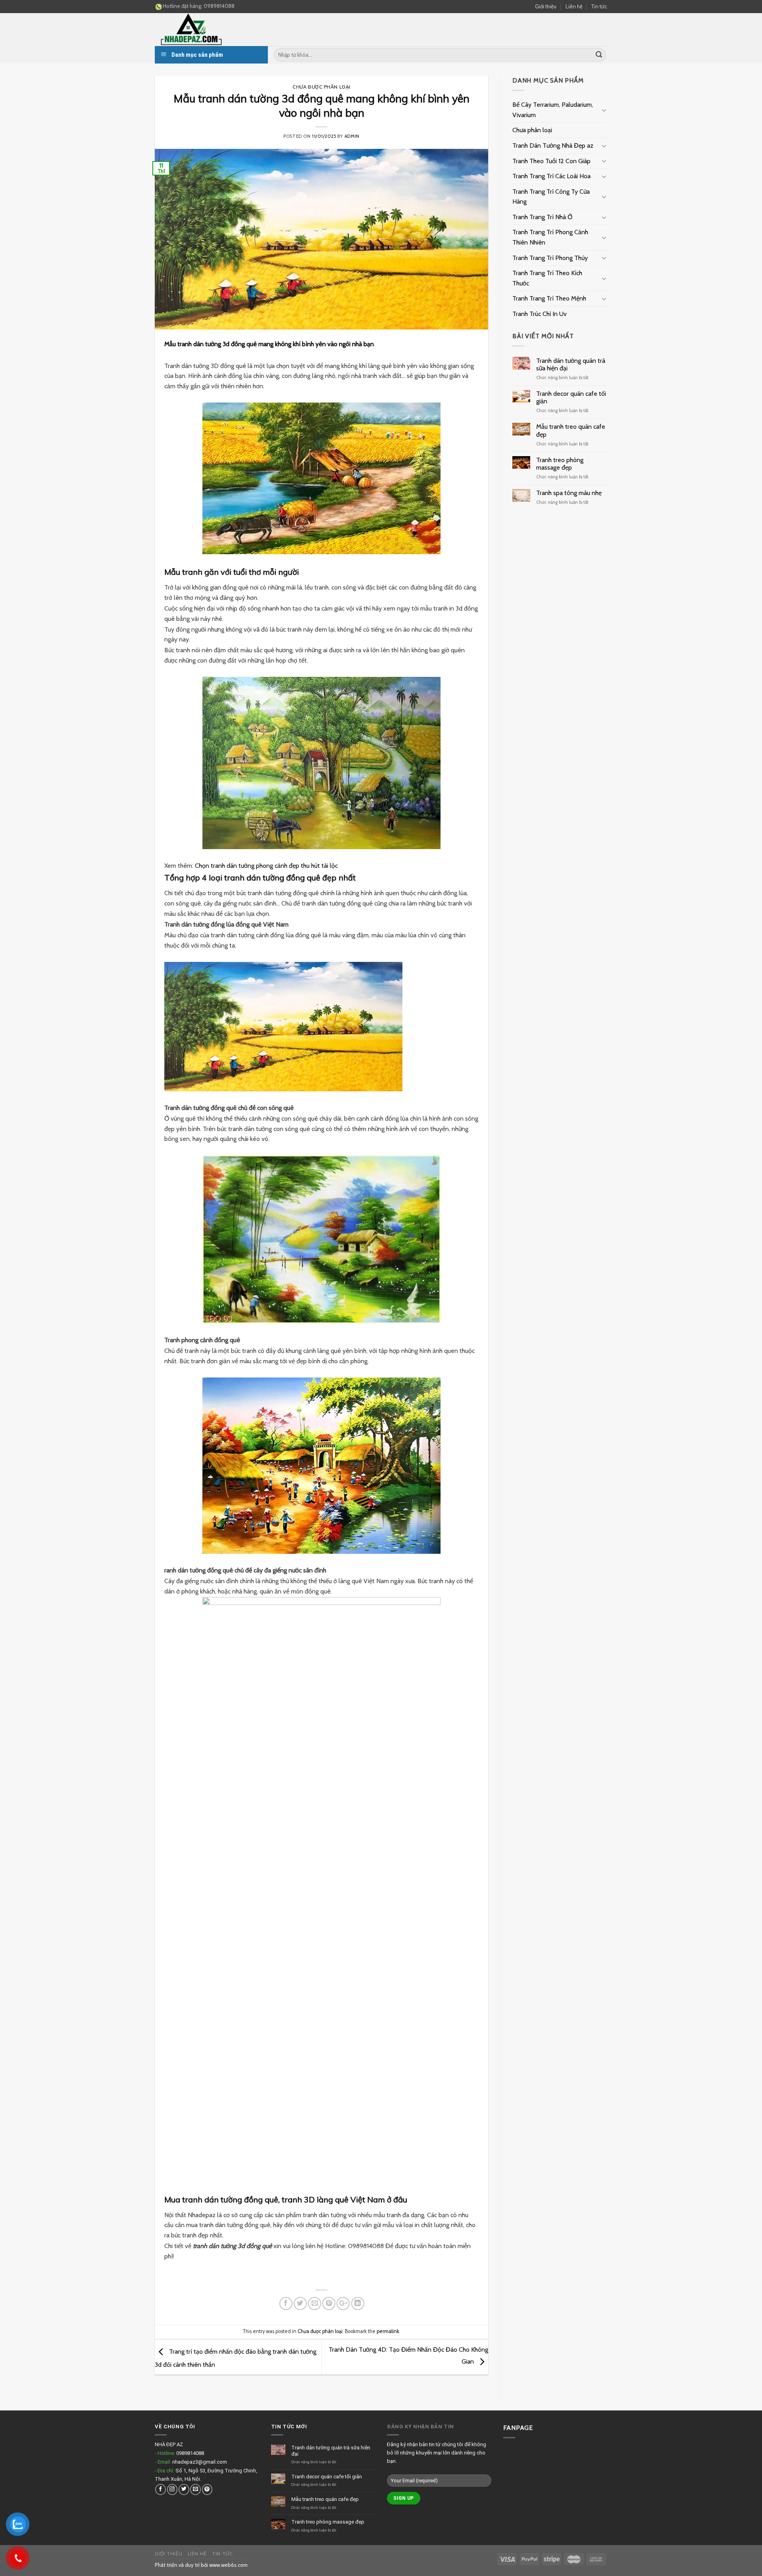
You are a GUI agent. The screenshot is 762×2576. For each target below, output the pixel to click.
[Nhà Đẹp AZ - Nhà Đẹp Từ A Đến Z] (214, 30)
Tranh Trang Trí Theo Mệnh (549, 298)
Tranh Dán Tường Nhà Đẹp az (553, 145)
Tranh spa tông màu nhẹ (569, 493)
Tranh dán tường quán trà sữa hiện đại (571, 364)
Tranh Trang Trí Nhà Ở (542, 217)
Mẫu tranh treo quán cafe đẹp (571, 430)
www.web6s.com (228, 2565)
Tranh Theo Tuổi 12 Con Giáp (551, 161)
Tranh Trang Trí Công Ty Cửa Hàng (551, 197)
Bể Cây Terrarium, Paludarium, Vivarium (553, 110)
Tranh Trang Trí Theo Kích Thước (547, 278)
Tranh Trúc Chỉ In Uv (540, 314)
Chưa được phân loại (321, 87)
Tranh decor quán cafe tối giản (571, 397)
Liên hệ (574, 6)
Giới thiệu (546, 6)
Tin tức (599, 6)
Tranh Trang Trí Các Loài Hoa (551, 176)
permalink (388, 2331)
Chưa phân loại (532, 130)
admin (352, 136)
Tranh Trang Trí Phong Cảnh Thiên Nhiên (550, 237)
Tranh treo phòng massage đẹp (560, 464)
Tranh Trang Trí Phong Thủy (550, 258)
